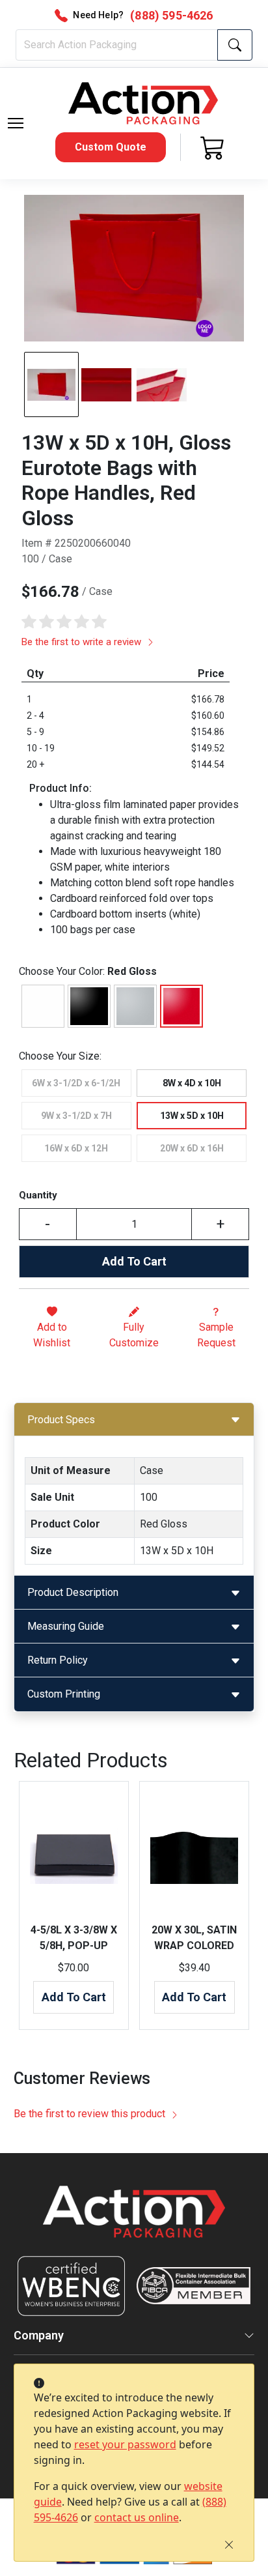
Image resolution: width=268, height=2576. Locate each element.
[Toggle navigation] (16, 123)
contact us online (137, 2517)
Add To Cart (134, 1261)
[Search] (235, 45)
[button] (16, 123)
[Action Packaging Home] (134, 2221)
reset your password (125, 2444)
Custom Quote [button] (111, 147)
